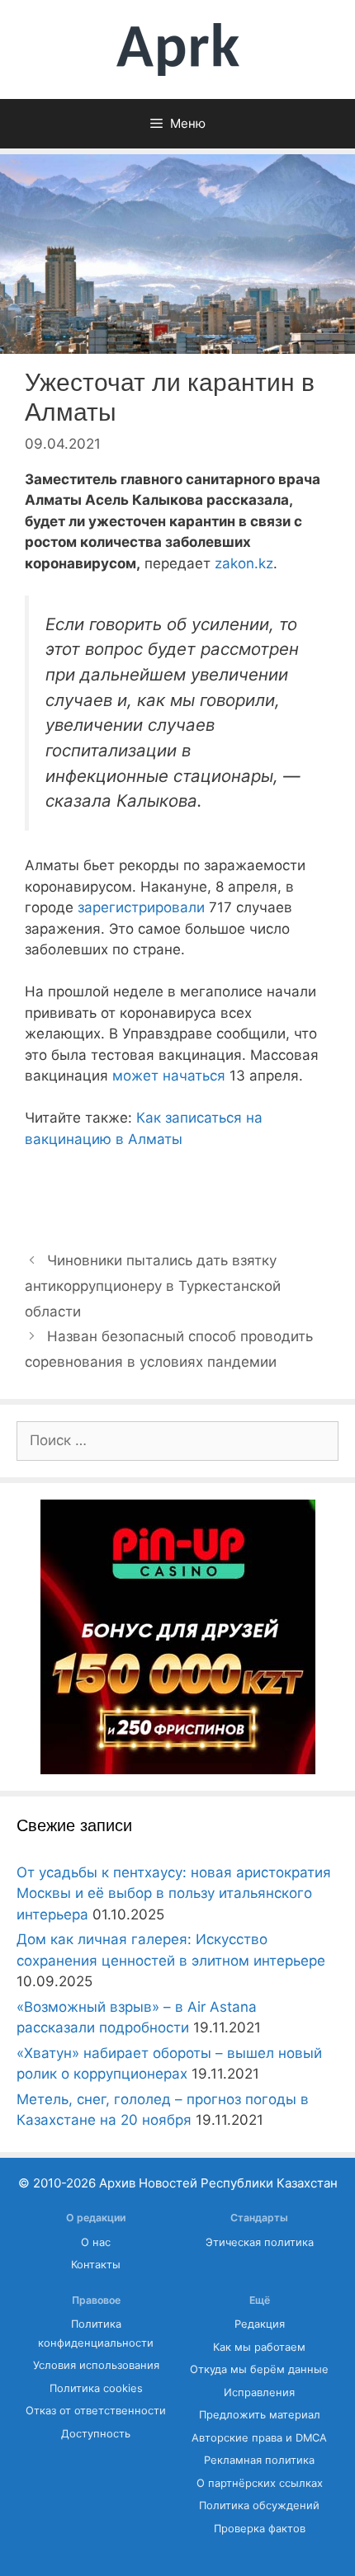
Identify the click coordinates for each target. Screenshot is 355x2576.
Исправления (259, 2392)
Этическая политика (260, 2242)
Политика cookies (96, 2388)
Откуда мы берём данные (259, 2369)
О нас (96, 2242)
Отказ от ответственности (96, 2411)
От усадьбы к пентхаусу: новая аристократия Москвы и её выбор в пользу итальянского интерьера (174, 1893)
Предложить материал (260, 2415)
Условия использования (96, 2365)
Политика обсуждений (259, 2505)
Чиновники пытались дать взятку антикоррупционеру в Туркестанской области (153, 1286)
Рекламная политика (259, 2460)
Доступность (96, 2434)
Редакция (260, 2324)
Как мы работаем (259, 2347)
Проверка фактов (260, 2529)
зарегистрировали (141, 907)
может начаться (167, 1076)
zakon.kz (244, 563)
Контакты (96, 2265)
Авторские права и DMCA (259, 2438)
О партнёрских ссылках (260, 2483)
